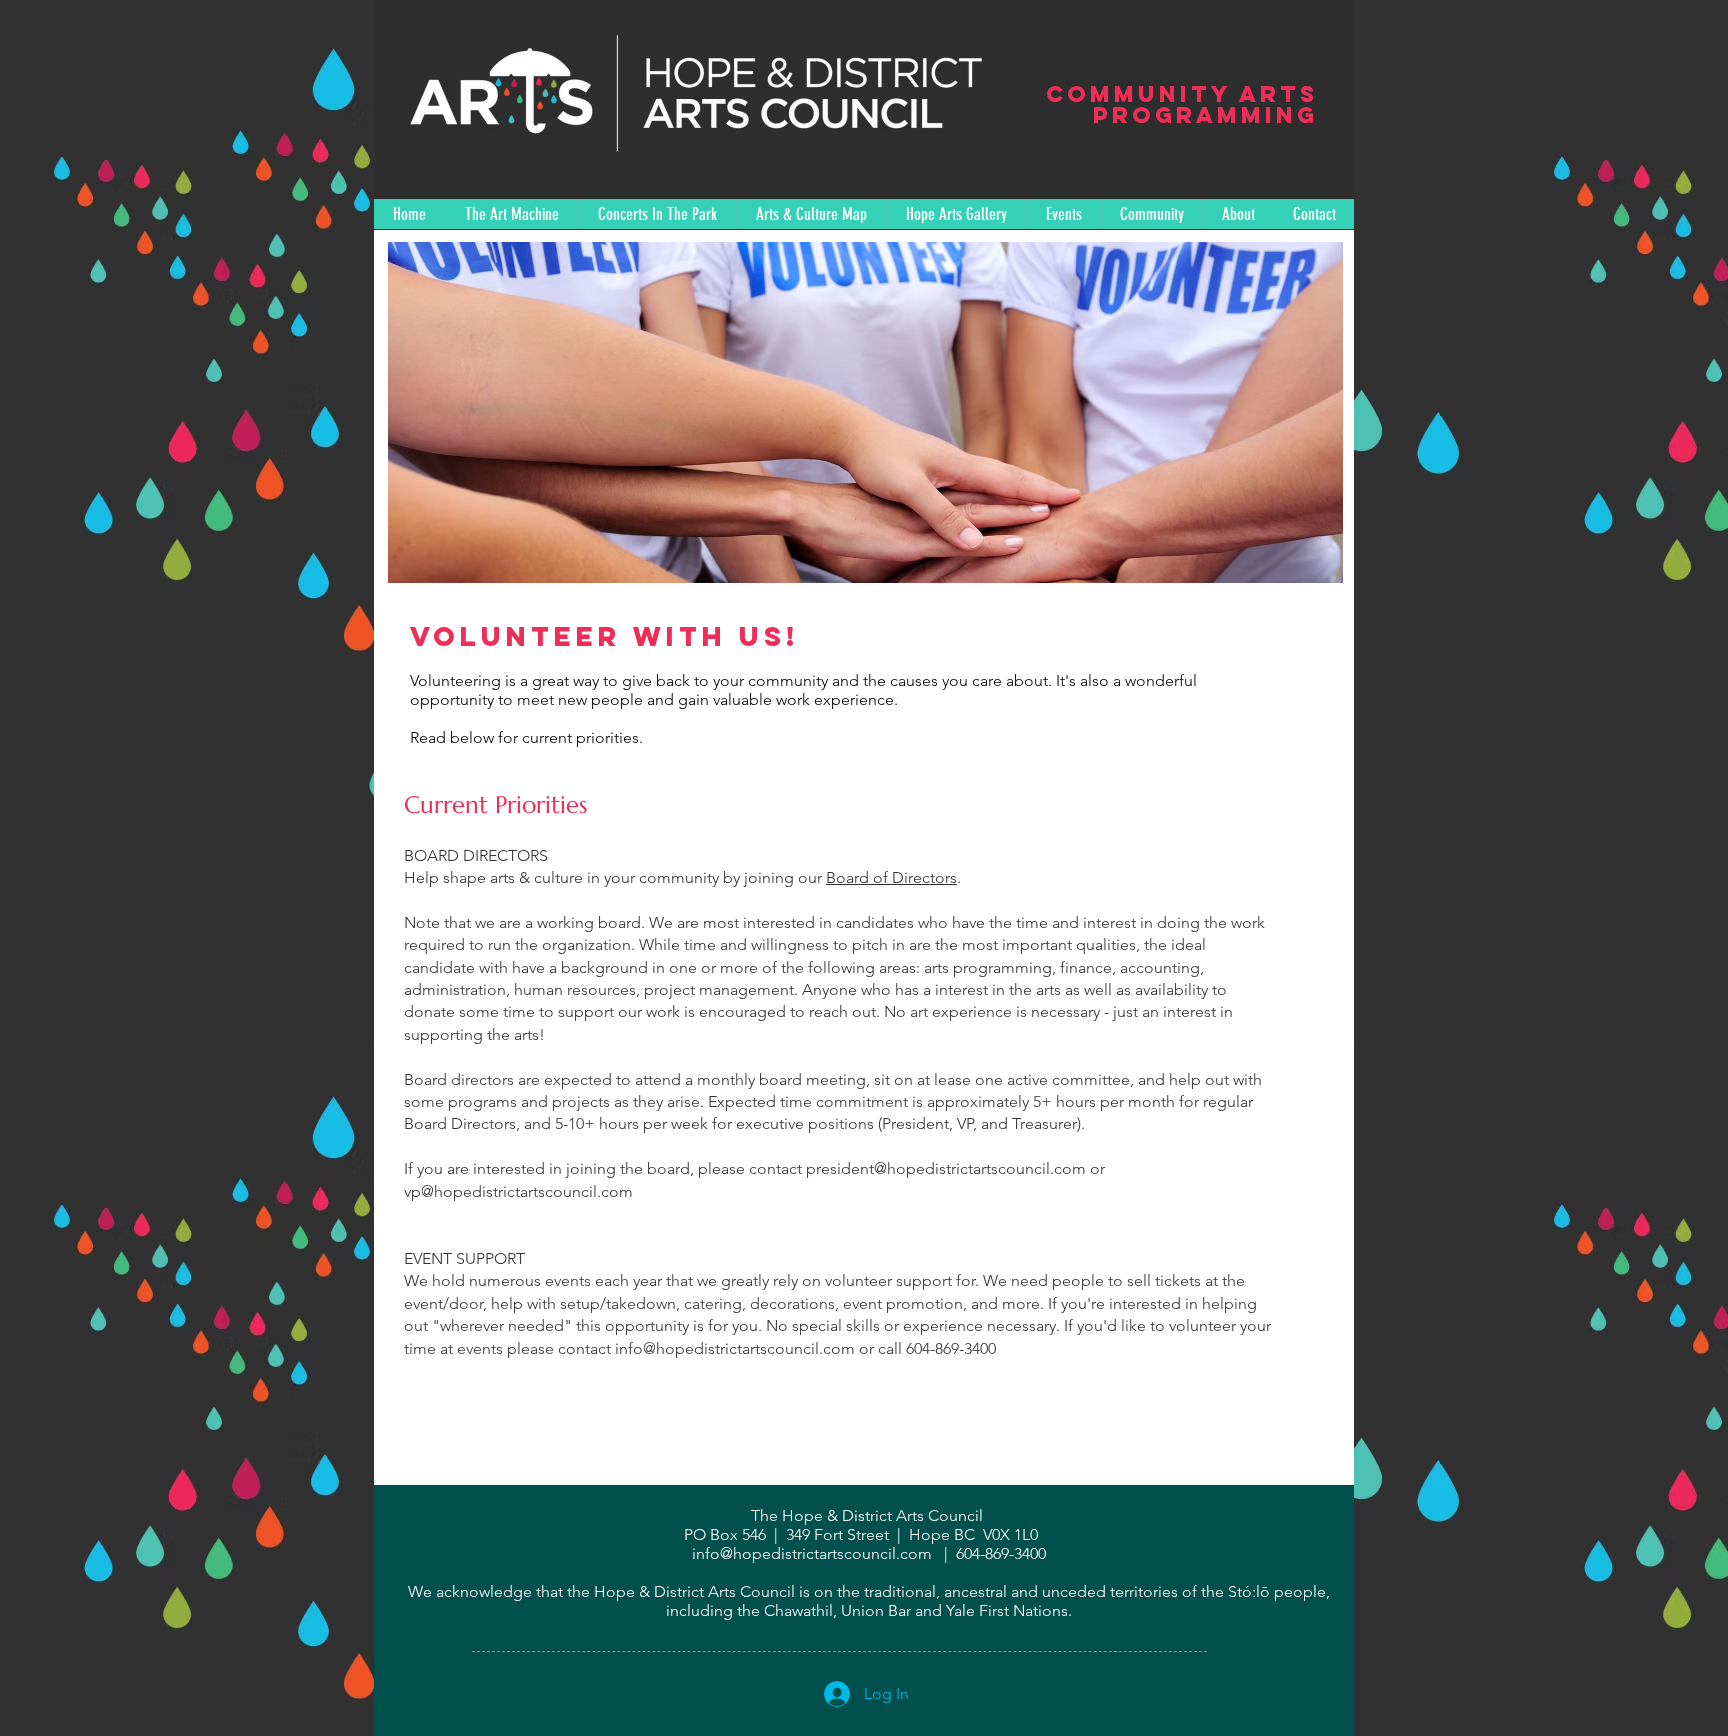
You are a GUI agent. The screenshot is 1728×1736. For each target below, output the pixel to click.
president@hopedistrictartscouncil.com (946, 1168)
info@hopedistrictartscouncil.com (735, 1348)
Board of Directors (891, 877)
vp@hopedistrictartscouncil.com (518, 1191)
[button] (657, 214)
